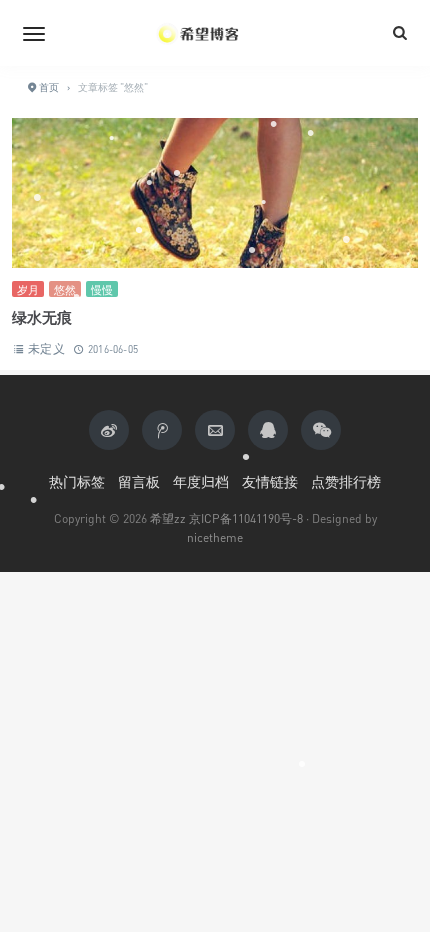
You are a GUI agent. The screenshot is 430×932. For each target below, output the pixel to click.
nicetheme (215, 537)
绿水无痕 (42, 317)
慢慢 (102, 289)
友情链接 (270, 481)
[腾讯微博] (162, 430)
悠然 (65, 289)
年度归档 (201, 481)
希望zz (168, 518)
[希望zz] (215, 33)
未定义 (46, 348)
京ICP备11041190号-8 (246, 518)
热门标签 (77, 481)
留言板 (139, 481)
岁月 (28, 289)
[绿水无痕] (215, 199)
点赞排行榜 (346, 481)
